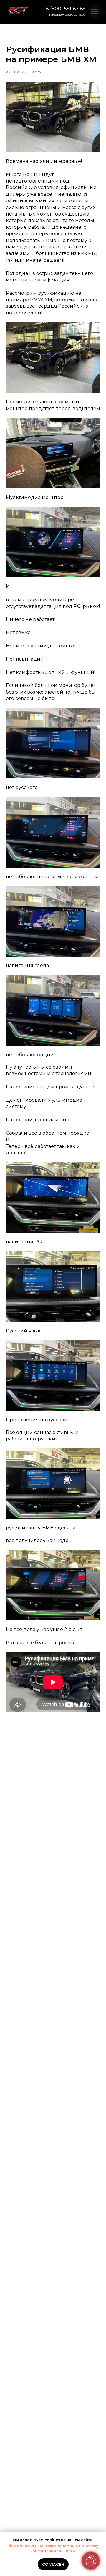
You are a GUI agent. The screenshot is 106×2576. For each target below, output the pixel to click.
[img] (18, 11)
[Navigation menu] (95, 11)
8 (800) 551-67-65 (66, 9)
